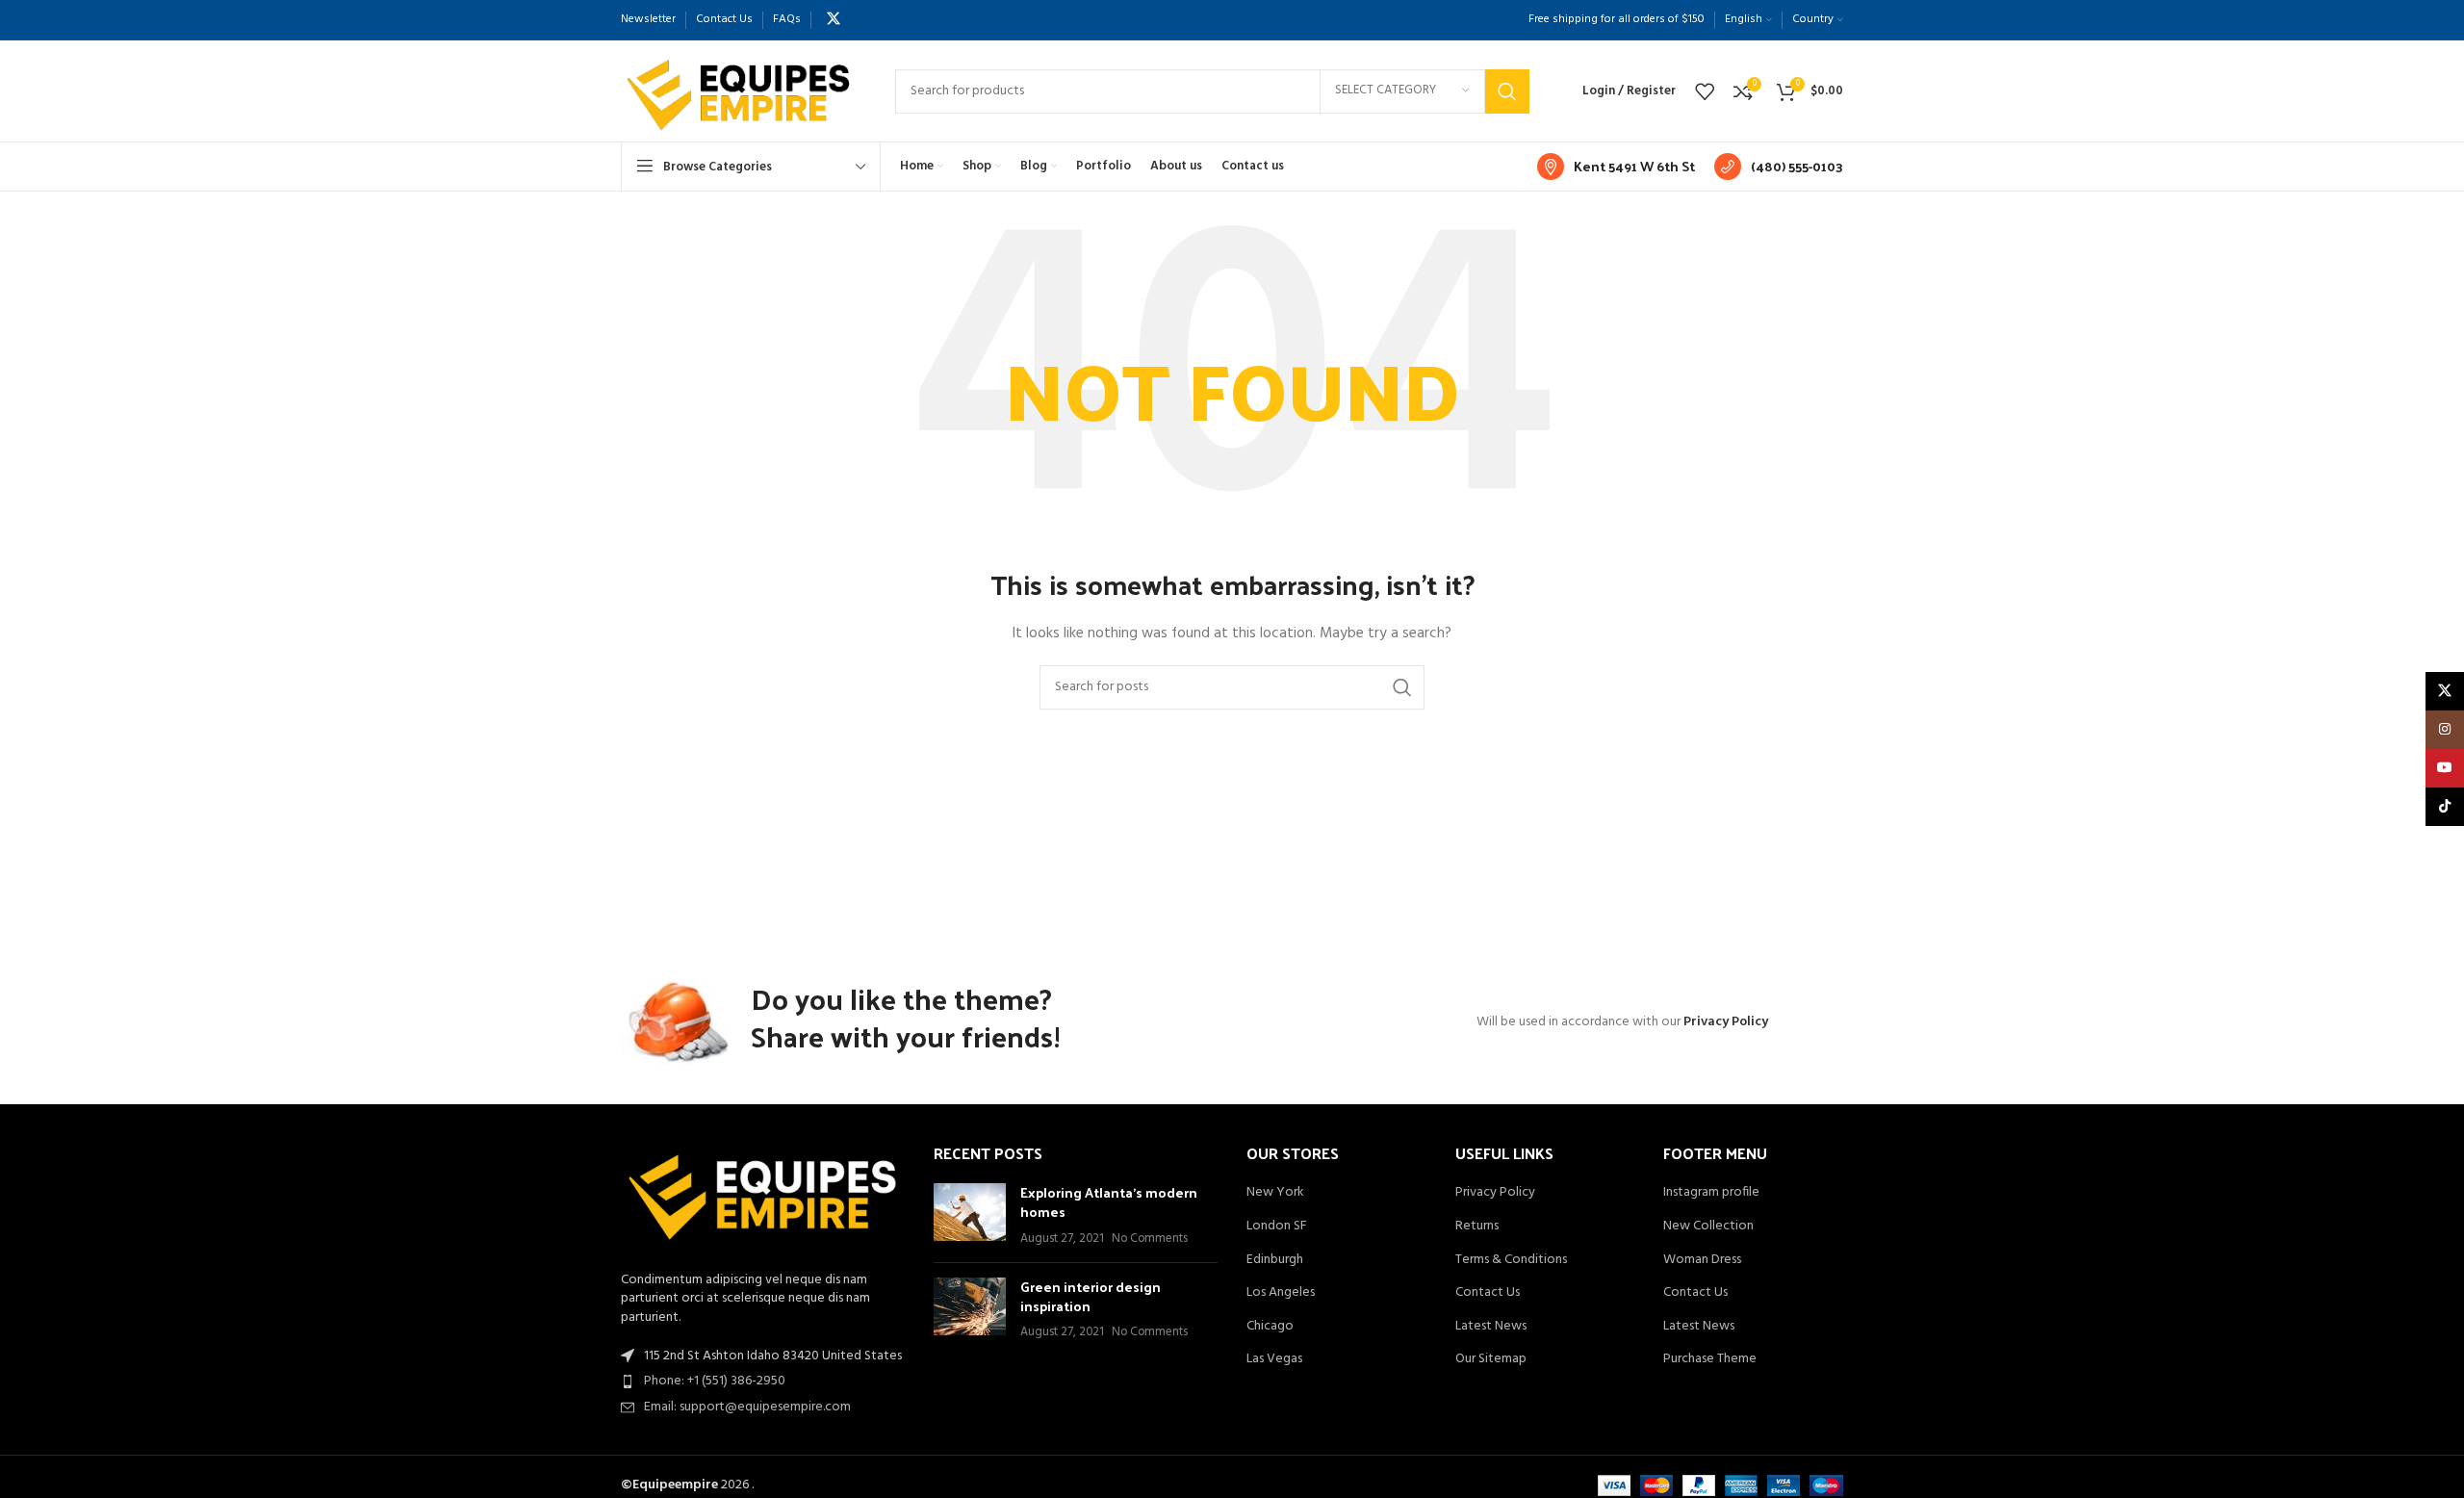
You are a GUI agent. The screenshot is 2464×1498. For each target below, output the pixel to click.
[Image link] (763, 1197)
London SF (1277, 1227)
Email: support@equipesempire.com (747, 1407)
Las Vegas (1274, 1359)
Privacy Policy (1726, 1022)
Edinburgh (1275, 1260)
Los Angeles (1281, 1293)
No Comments (1150, 1239)
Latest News (1491, 1327)
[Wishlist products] (1705, 91)
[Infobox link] (1616, 167)
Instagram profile (1711, 1193)
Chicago (1270, 1327)
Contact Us (1488, 1293)
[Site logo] (739, 91)
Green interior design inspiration (1091, 1296)
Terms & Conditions (1511, 1260)
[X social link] (834, 20)
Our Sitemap (1491, 1359)
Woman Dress (1702, 1260)
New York (1275, 1193)
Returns (1477, 1227)
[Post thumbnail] (970, 1215)
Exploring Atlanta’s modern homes (1109, 1202)
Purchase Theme (1710, 1359)
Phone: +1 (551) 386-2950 (715, 1381)
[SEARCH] (1507, 91)
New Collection (1708, 1227)
